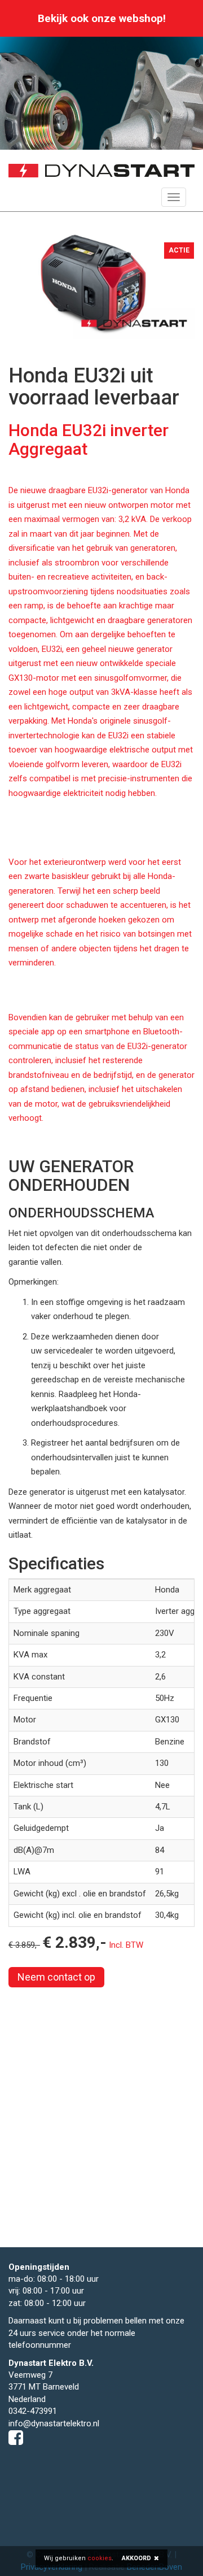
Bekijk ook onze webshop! (102, 18)
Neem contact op (56, 1977)
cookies (100, 2558)
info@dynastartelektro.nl (54, 2423)
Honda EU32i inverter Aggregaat (89, 440)
